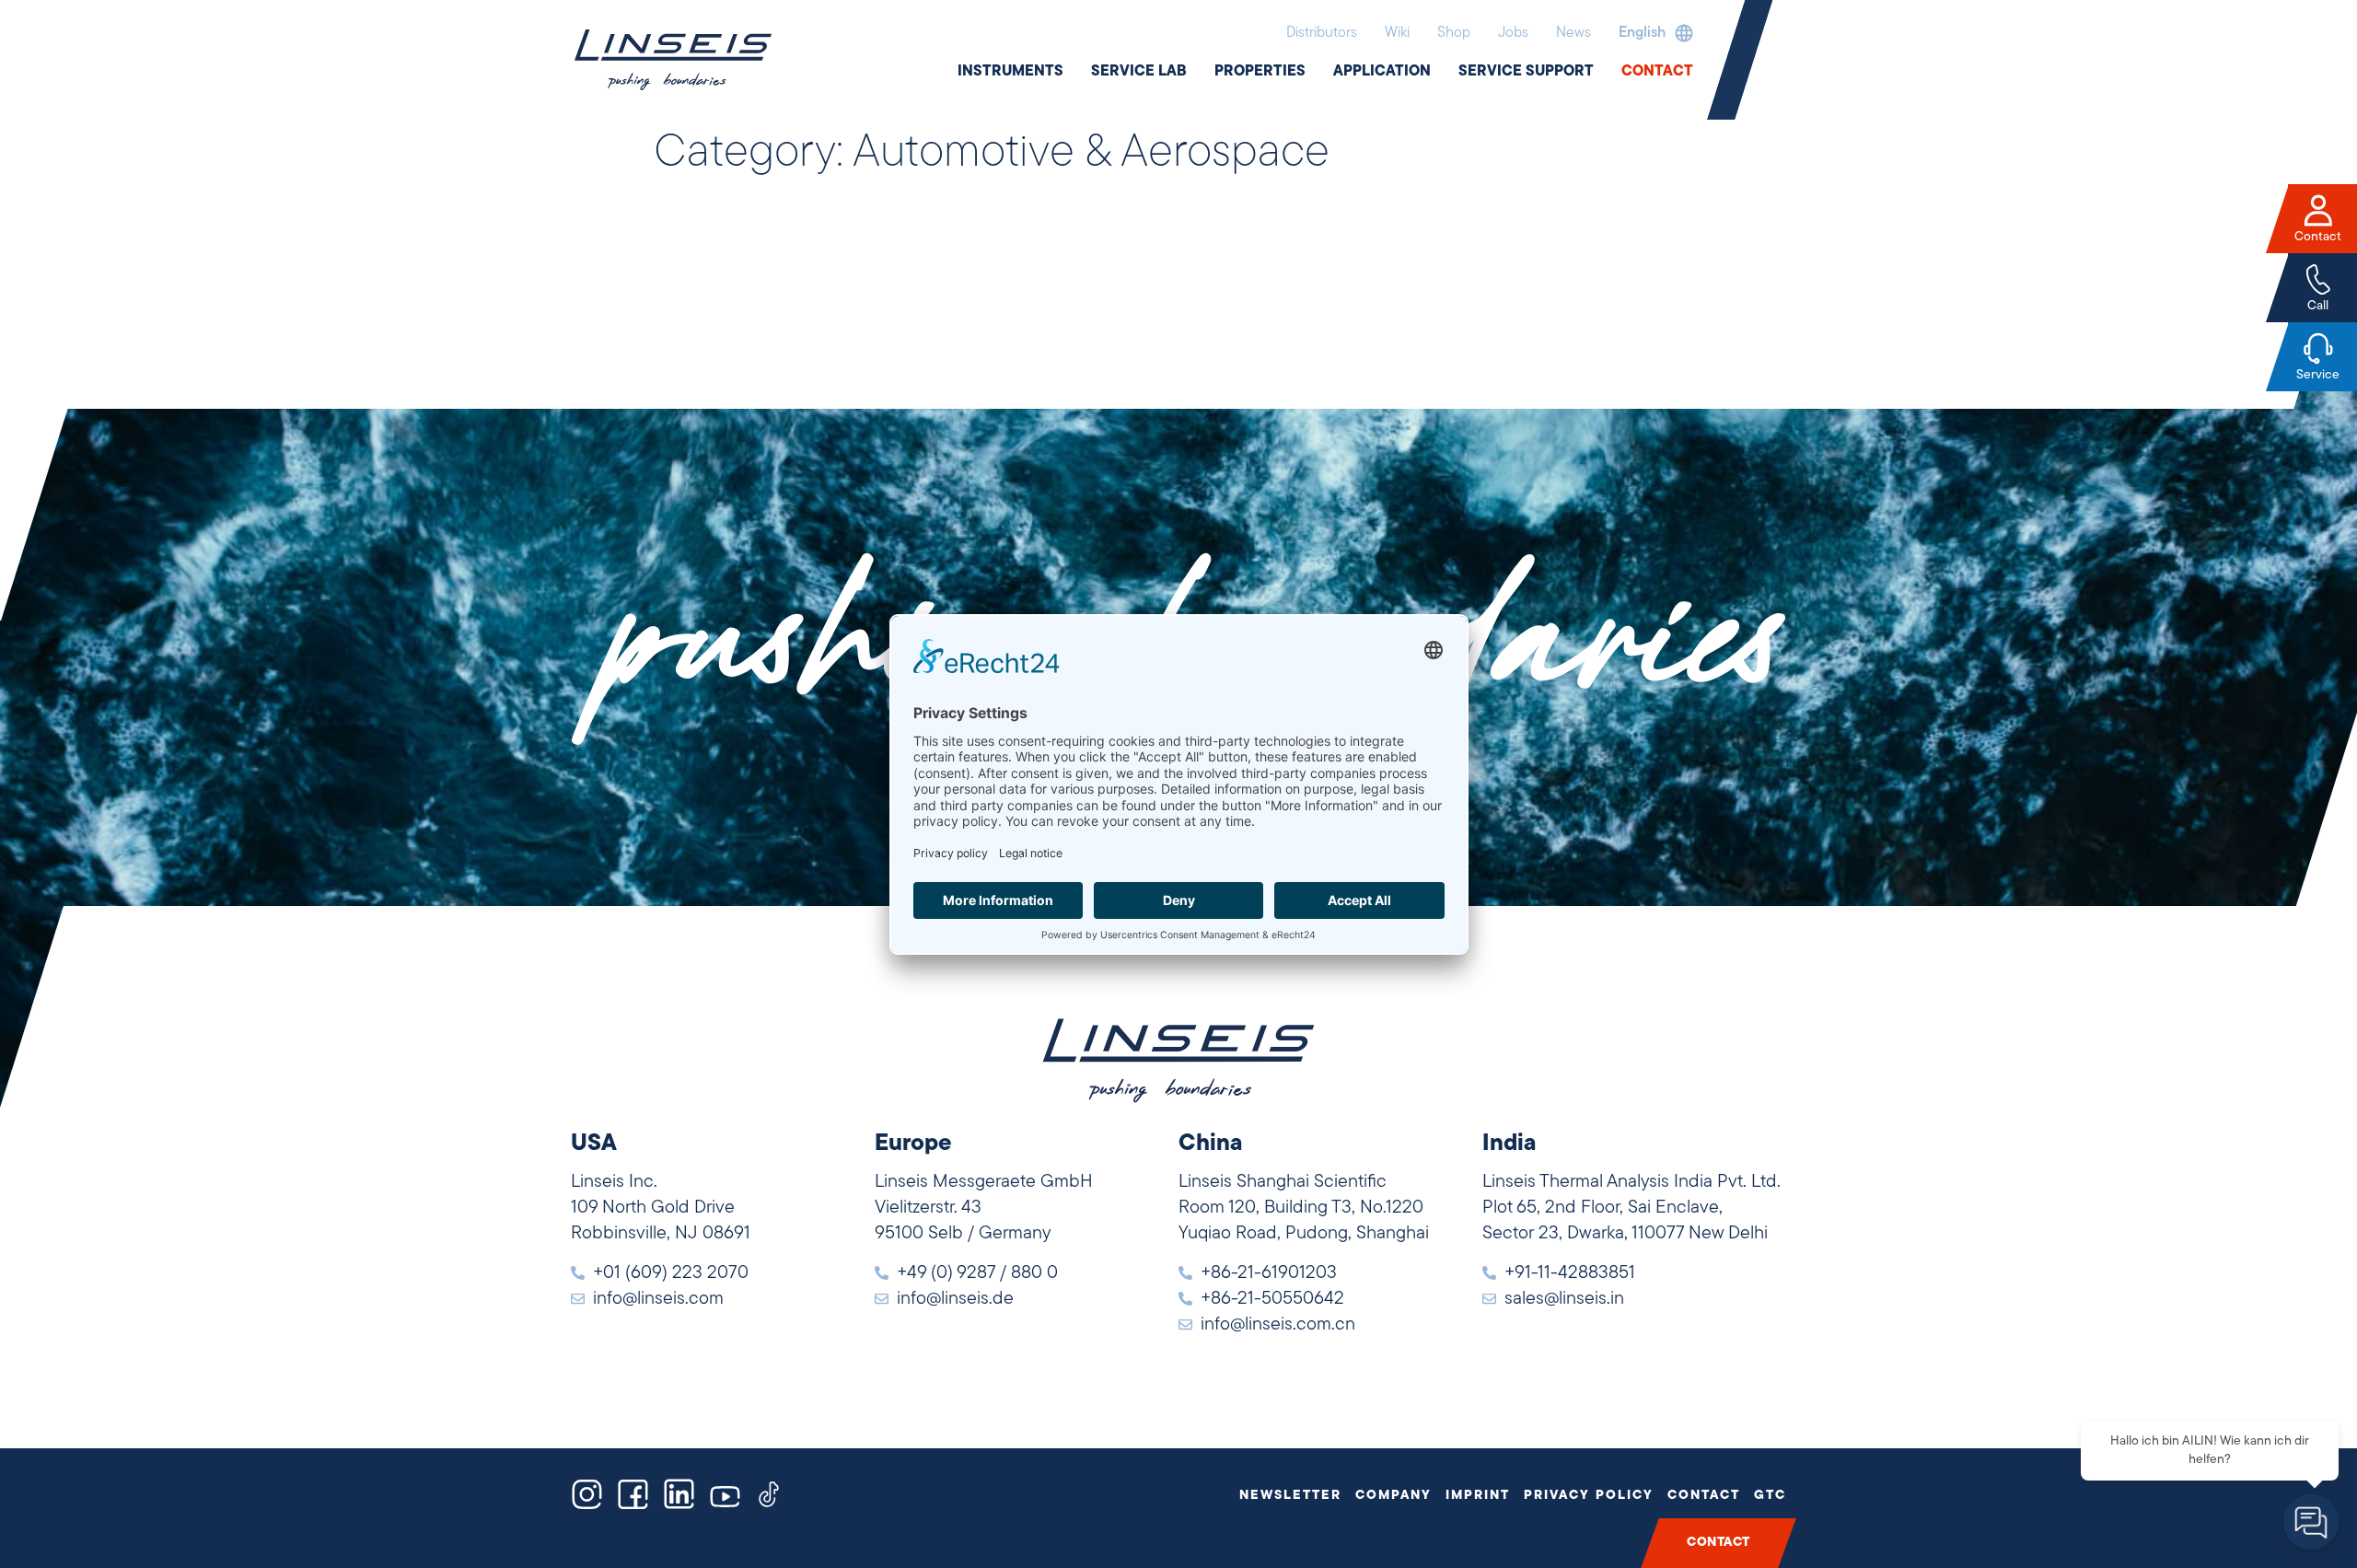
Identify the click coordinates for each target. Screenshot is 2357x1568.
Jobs (1513, 33)
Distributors (1322, 33)
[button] (1651, 33)
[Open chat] (2311, 1522)
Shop (1454, 33)
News (1573, 33)
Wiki (1397, 33)
